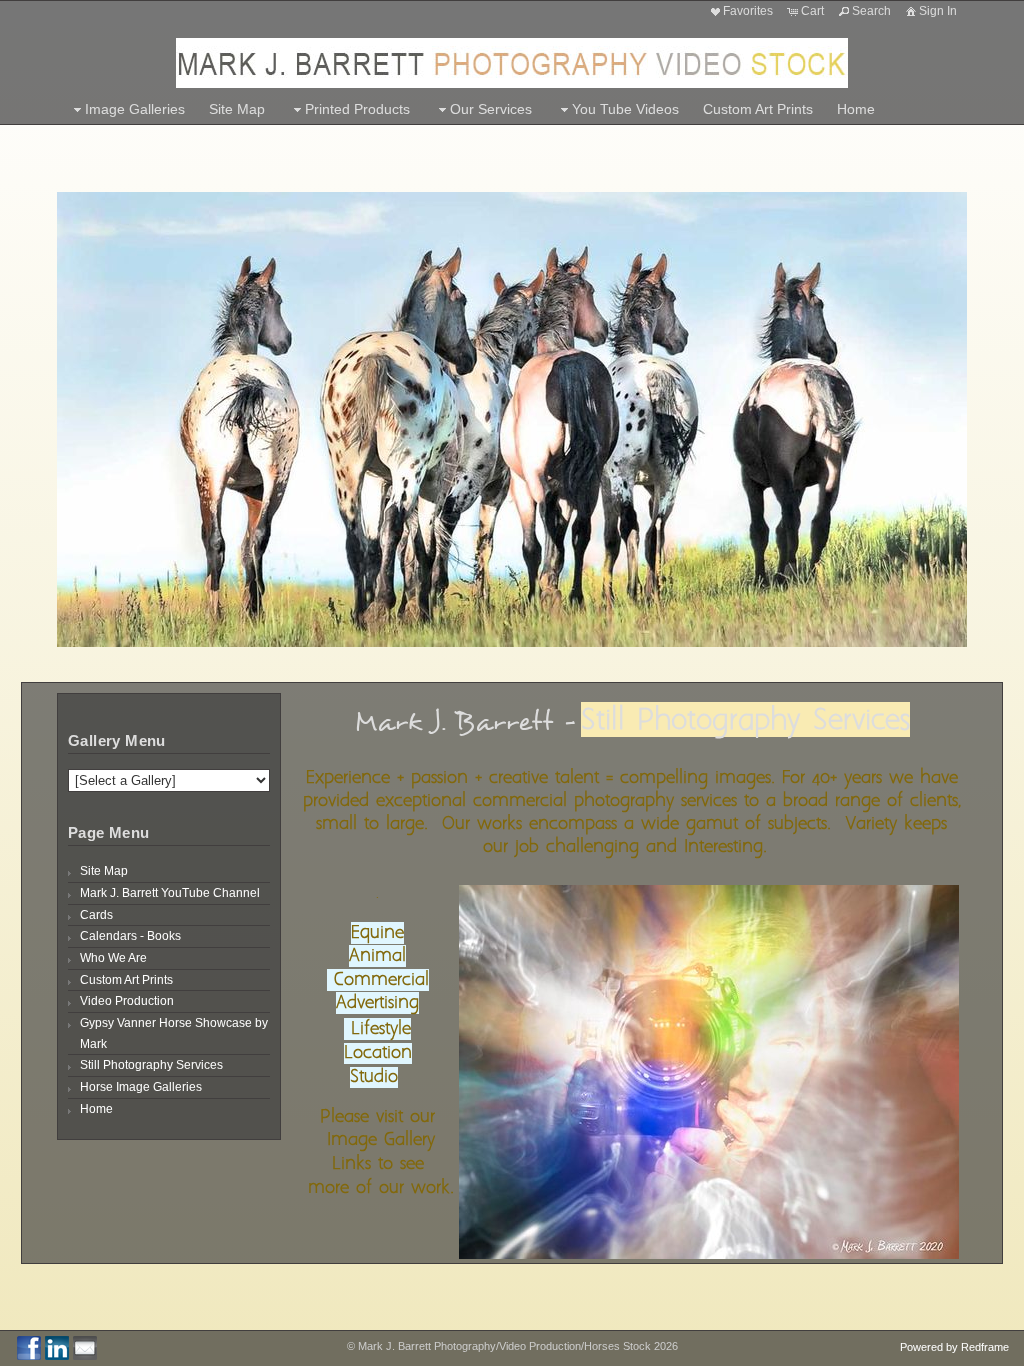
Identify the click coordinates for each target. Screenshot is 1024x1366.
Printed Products (357, 109)
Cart (812, 11)
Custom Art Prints (758, 109)
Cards (96, 915)
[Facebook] (29, 1348)
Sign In (938, 11)
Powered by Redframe (954, 1347)
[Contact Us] (85, 1348)
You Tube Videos (625, 109)
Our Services (491, 109)
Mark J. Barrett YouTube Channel (170, 893)
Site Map (237, 109)
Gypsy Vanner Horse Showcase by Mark (174, 1033)
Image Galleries (135, 109)
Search (871, 11)
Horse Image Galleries (141, 1087)
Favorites (748, 11)
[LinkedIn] (57, 1348)
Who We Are (113, 958)
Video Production (127, 1001)
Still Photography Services (151, 1065)
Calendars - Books (130, 936)
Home (856, 109)
